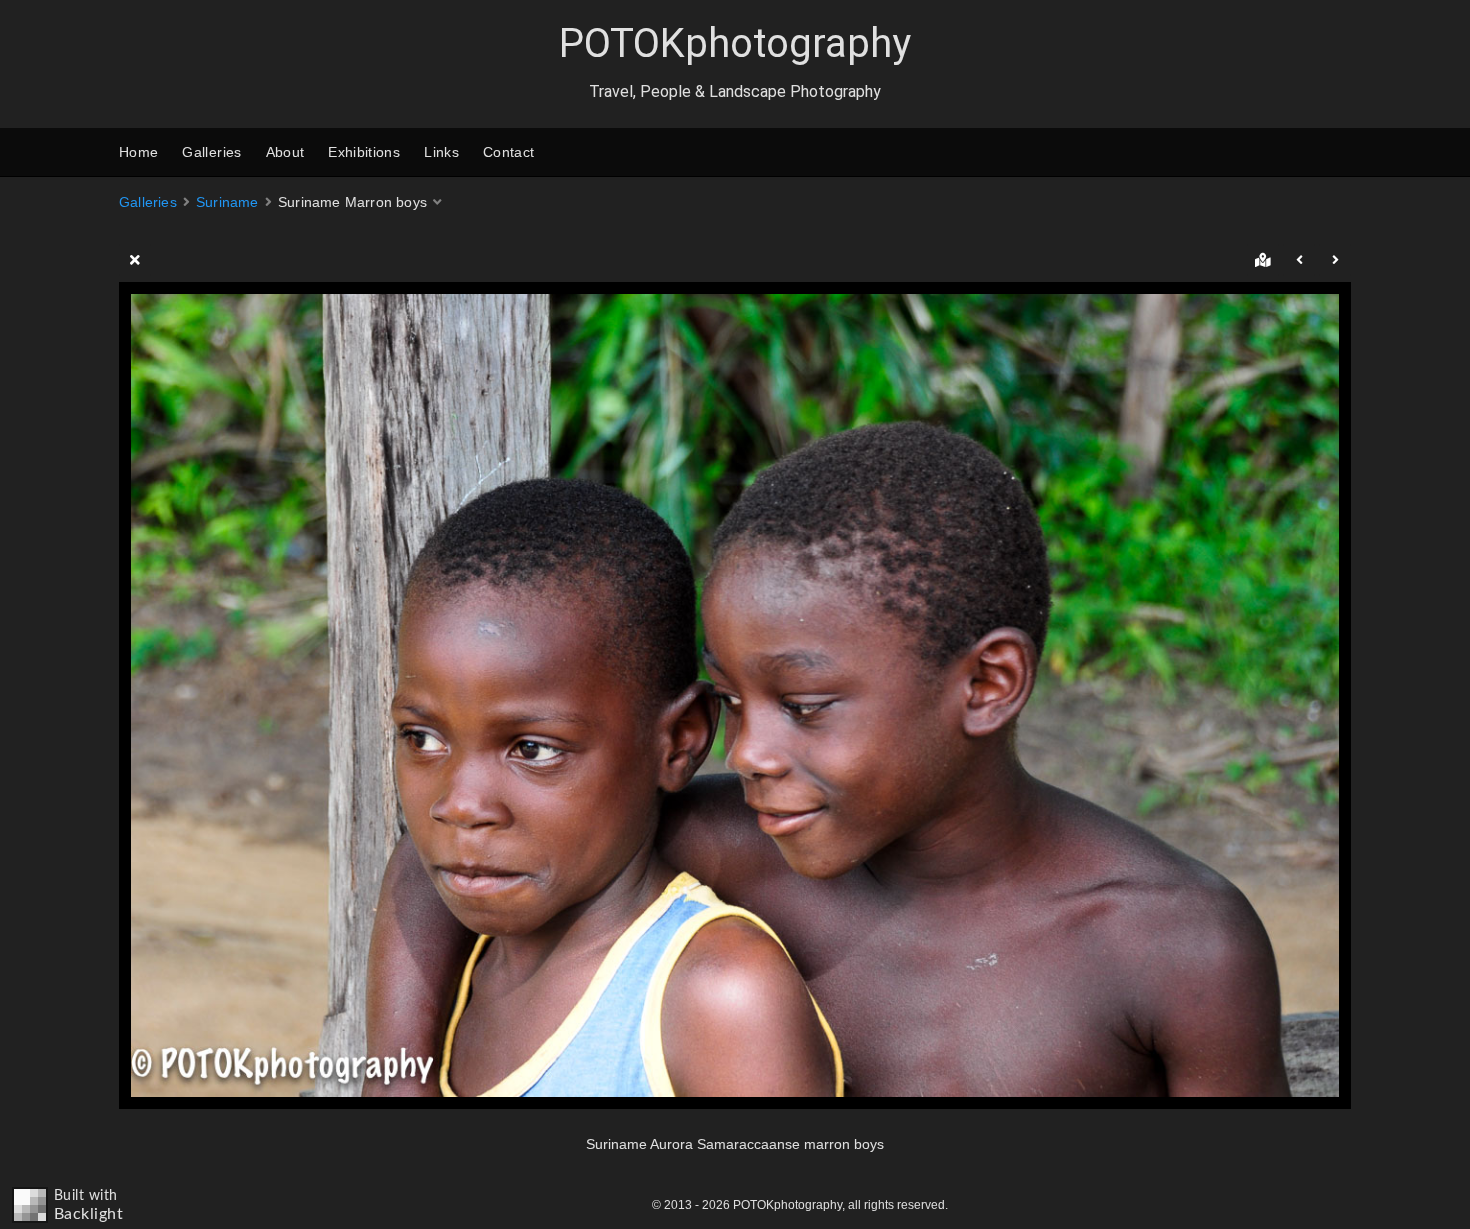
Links (441, 152)
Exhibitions (364, 152)
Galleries (211, 152)
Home (138, 152)
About (285, 152)
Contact (508, 152)
